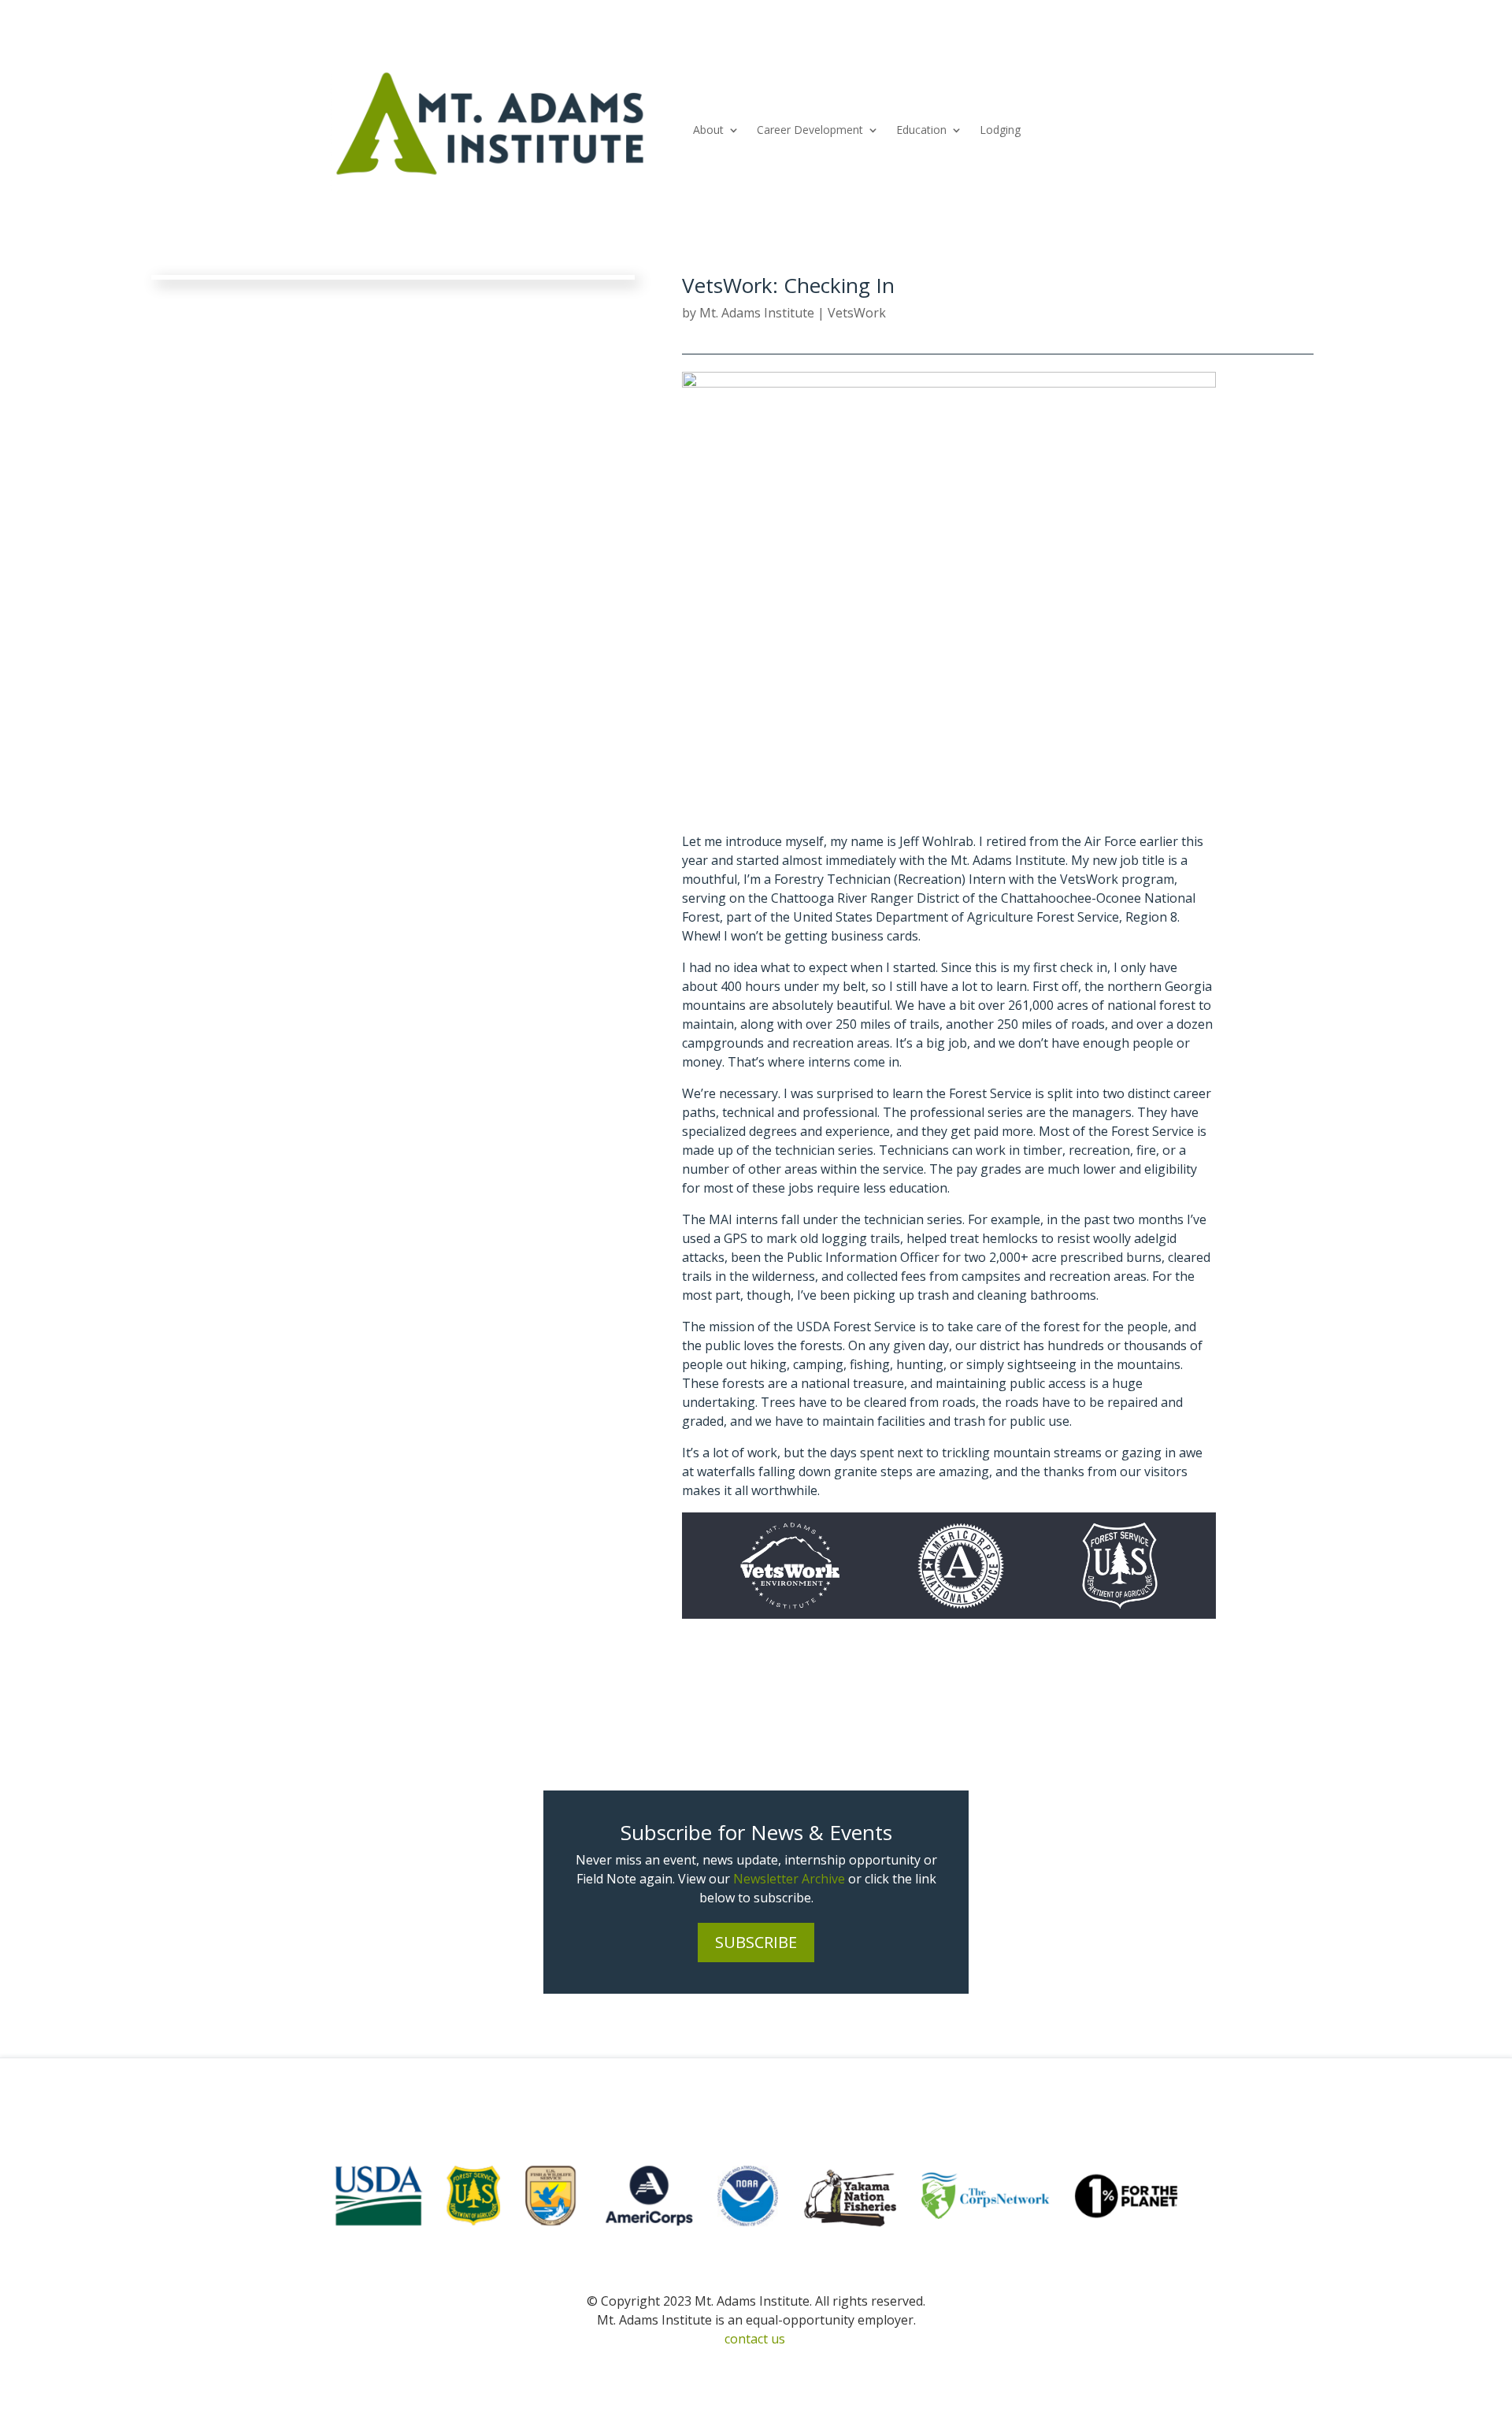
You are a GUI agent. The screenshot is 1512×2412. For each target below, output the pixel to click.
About (708, 130)
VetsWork (857, 313)
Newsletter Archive (789, 1879)
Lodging (1000, 130)
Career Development (810, 130)
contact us (755, 2339)
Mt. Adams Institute (757, 313)
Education (921, 130)
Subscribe (756, 1942)
